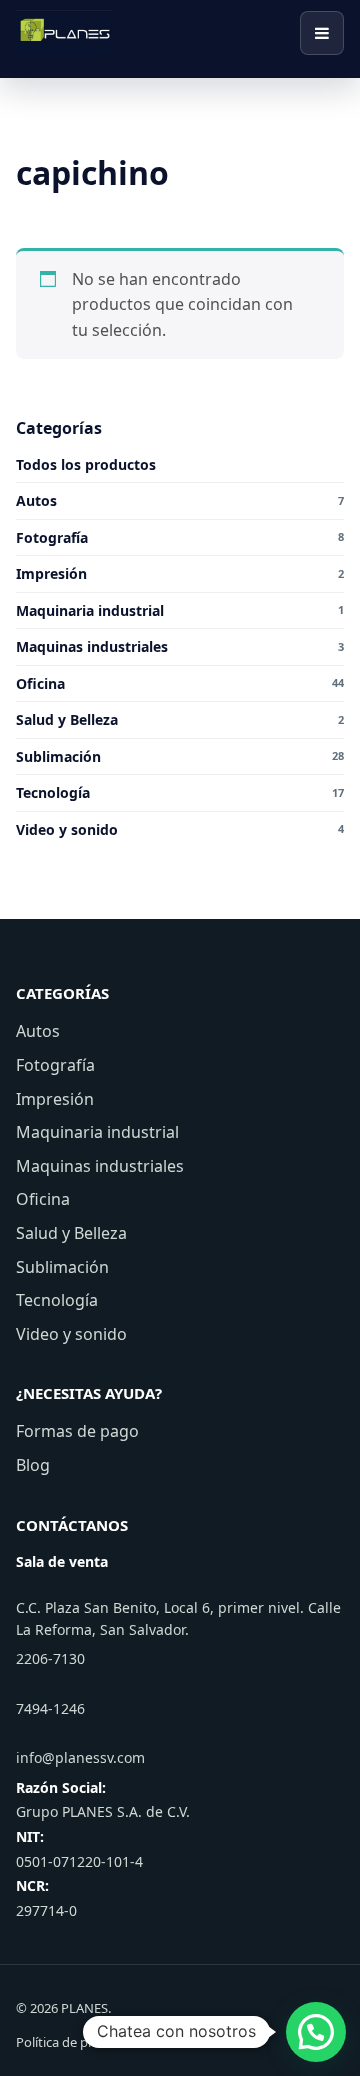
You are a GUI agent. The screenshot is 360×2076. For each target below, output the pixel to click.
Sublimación (62, 1267)
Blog (33, 1465)
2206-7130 (50, 1658)
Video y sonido (71, 1334)
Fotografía (55, 1065)
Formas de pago (77, 1431)
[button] (316, 2032)
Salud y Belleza (71, 1233)
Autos (38, 1031)
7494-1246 (50, 1708)
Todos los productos (86, 464)
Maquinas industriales (100, 1166)
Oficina (43, 1199)
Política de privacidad (79, 2042)
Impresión (55, 1099)
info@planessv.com (80, 1757)
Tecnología (57, 1300)
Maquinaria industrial (97, 1132)
